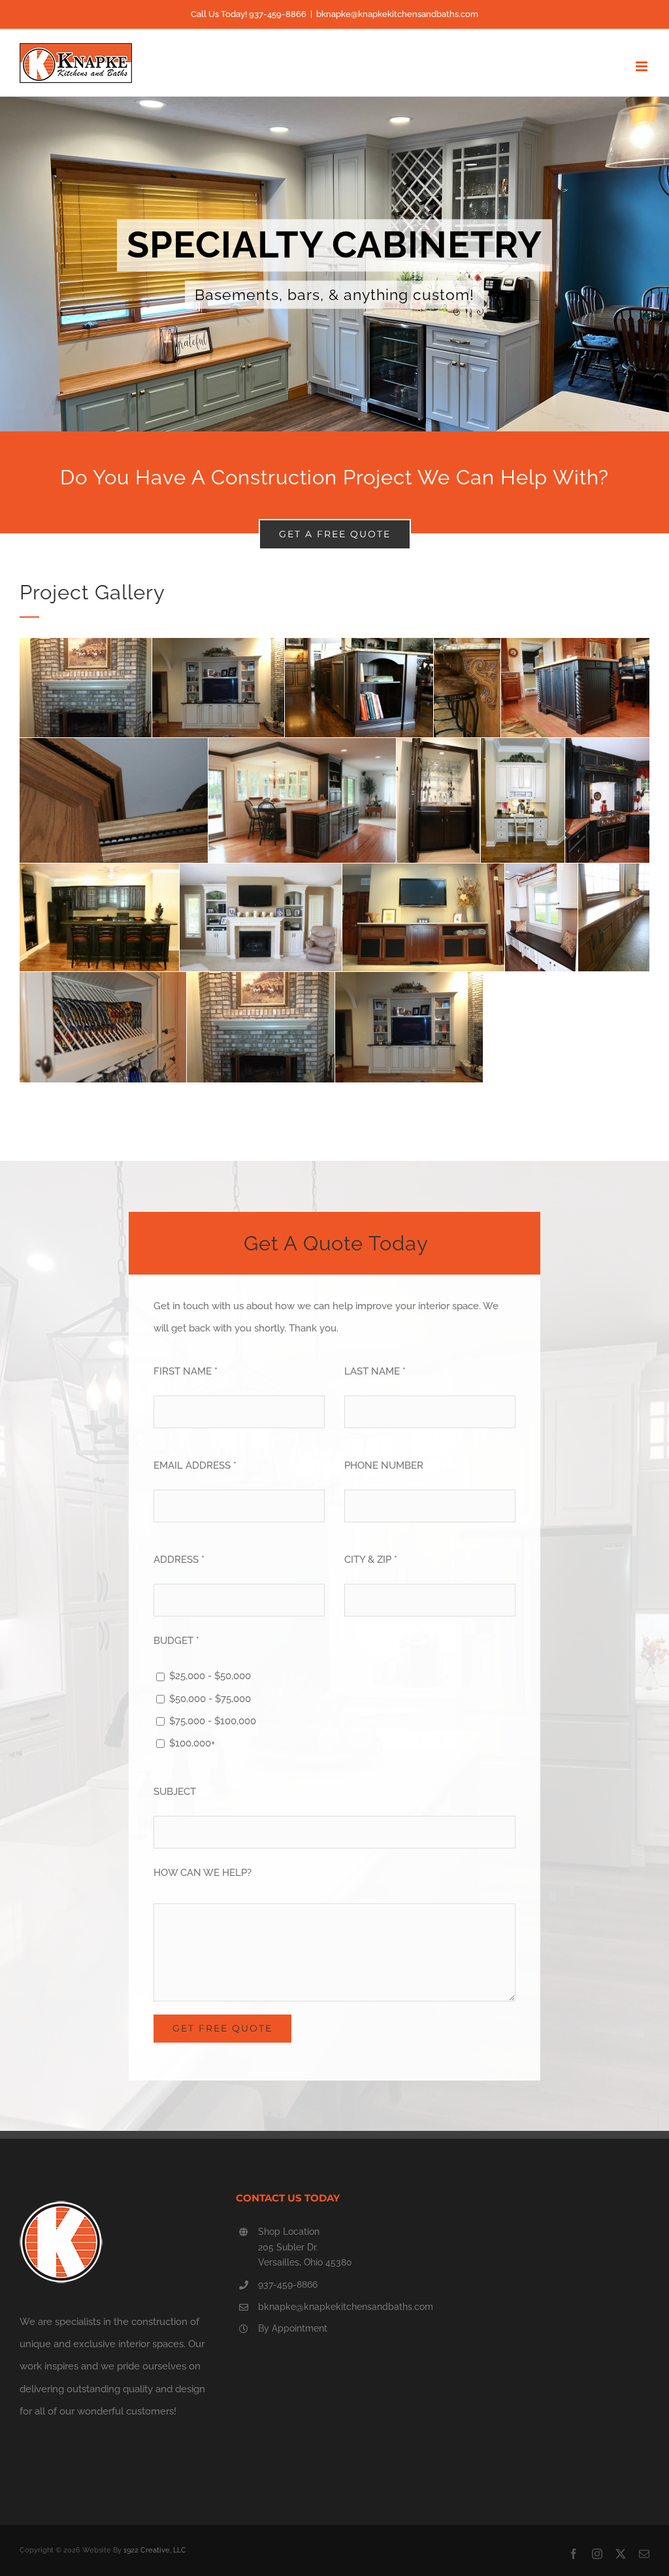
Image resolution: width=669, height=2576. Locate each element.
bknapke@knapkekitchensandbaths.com (397, 14)
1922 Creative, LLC (155, 2550)
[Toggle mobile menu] (643, 66)
